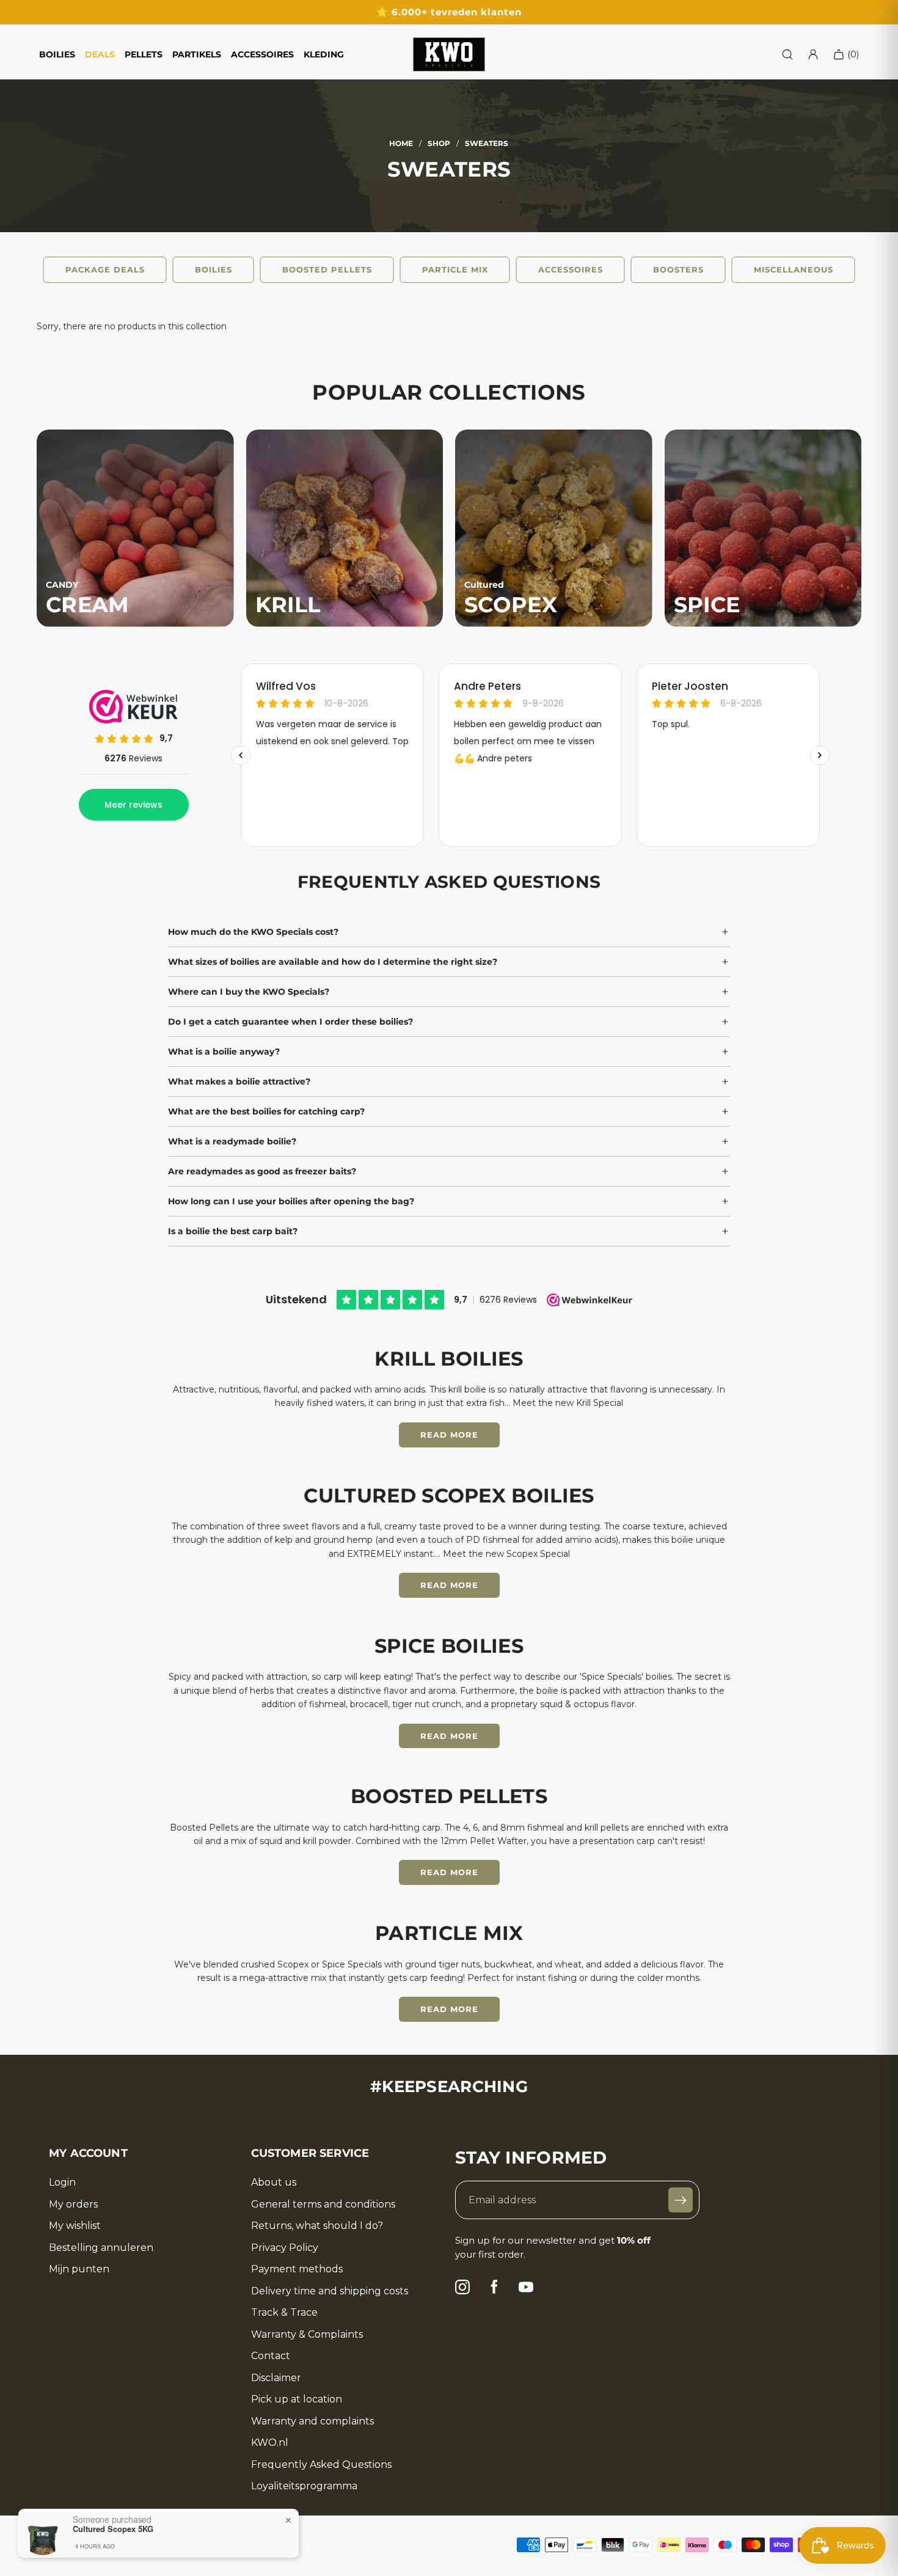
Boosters (678, 269)
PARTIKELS (197, 54)
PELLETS (144, 54)
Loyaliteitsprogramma (304, 2486)
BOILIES (57, 54)
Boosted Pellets (327, 269)
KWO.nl (270, 2443)
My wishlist (75, 2226)
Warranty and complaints (312, 2421)
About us (274, 2183)
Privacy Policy (285, 2248)
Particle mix (455, 269)
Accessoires (571, 269)
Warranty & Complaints (307, 2335)
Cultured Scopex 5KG (113, 2529)
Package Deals (105, 269)
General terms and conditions (323, 2205)
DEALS (100, 54)
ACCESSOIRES (262, 54)
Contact (271, 2356)
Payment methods (297, 2269)
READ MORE (449, 1435)
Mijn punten (79, 2269)
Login (62, 2183)
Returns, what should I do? (317, 2226)
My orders (73, 2205)
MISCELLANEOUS (794, 269)
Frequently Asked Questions (321, 2465)
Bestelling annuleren (101, 2248)
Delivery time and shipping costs (330, 2291)
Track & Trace (284, 2313)
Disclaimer (276, 2378)
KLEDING (324, 54)
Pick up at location (297, 2399)
